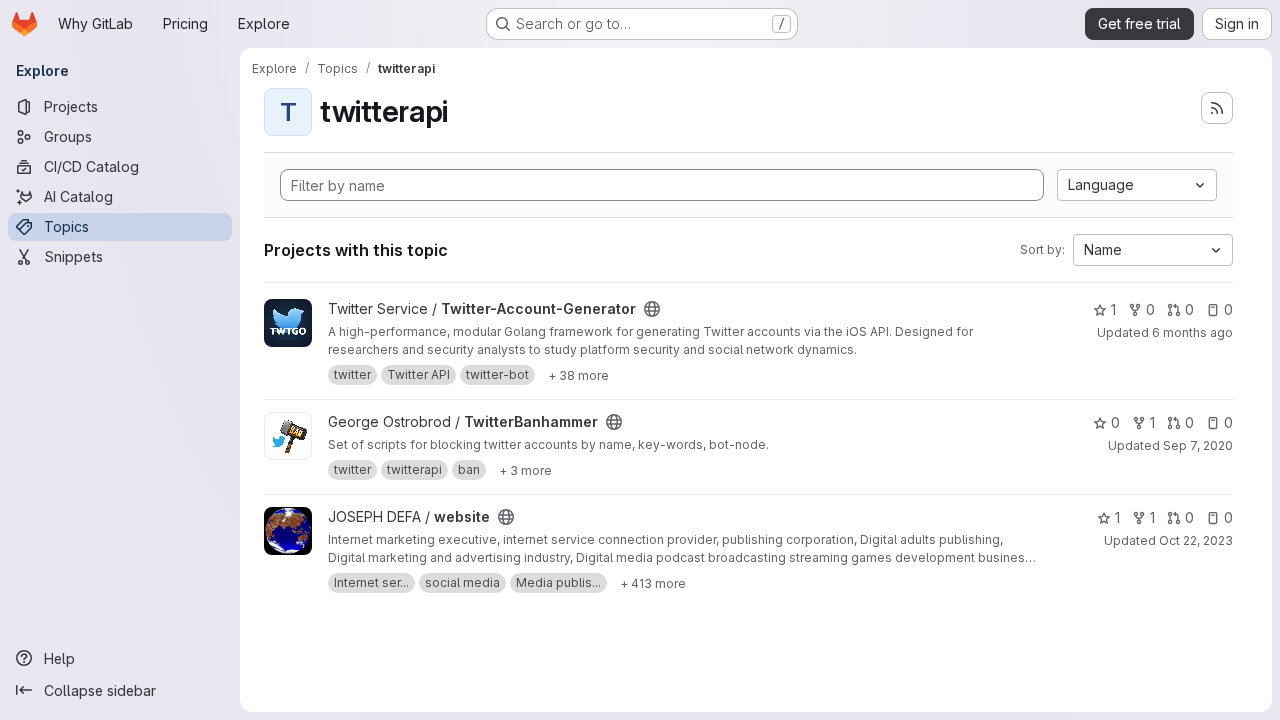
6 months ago (1192, 332)
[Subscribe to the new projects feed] (1217, 108)
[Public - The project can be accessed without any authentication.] (652, 309)
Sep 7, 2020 (1198, 445)
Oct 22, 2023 (1196, 540)
